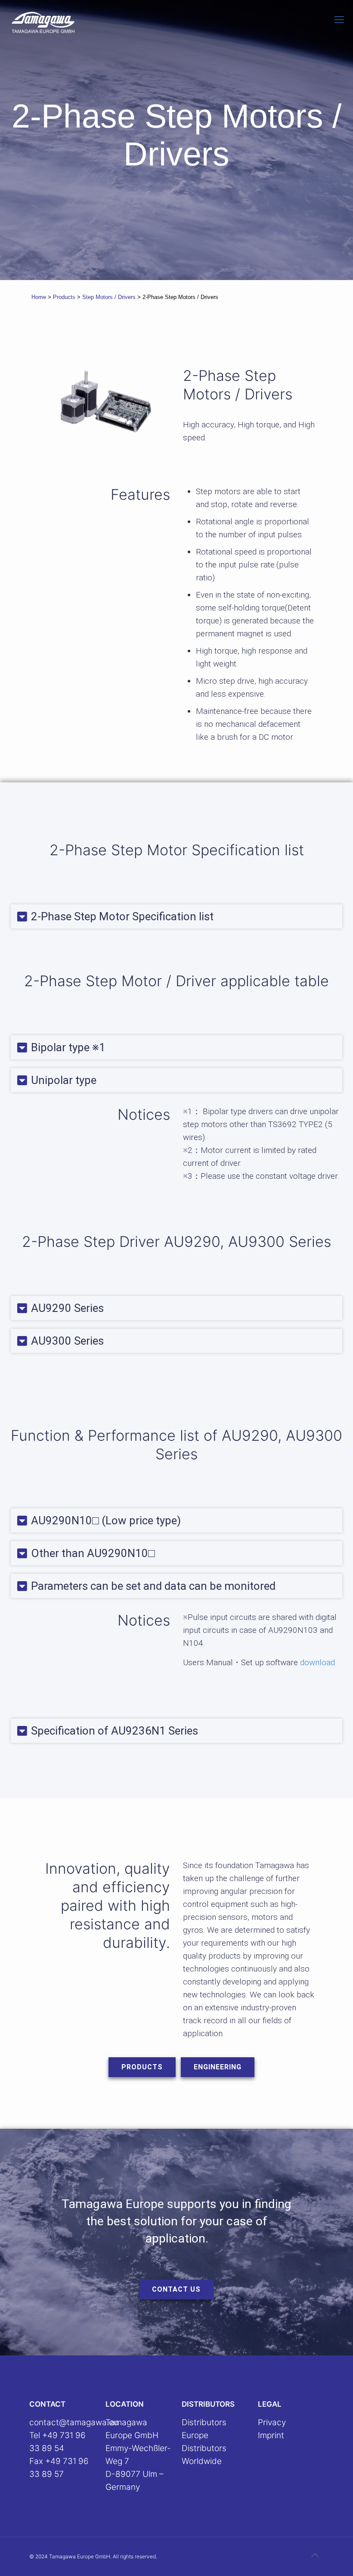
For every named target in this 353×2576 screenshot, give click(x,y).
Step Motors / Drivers (109, 297)
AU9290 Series (67, 1308)
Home (39, 297)
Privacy (272, 2422)
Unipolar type (64, 1080)
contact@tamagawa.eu (74, 2422)
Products (64, 297)
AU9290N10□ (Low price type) (106, 1520)
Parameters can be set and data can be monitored (153, 1586)
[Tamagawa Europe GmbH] (43, 22)
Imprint (271, 2435)
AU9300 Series (67, 1341)
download (317, 1662)
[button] (176, 916)
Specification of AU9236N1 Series (115, 1731)
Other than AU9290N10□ (93, 1553)
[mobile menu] (339, 19)
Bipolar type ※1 (68, 1047)
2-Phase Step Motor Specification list (122, 916)
